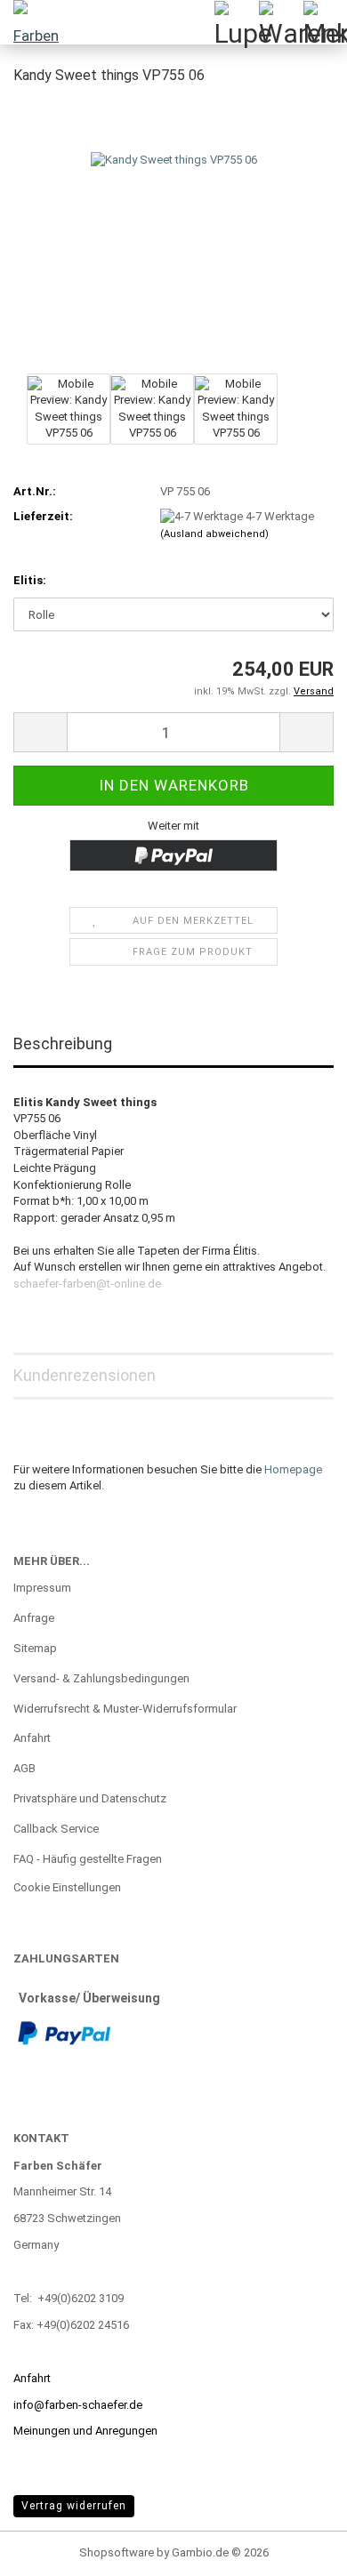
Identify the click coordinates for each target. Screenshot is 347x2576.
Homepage (293, 1469)
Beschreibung (63, 1043)
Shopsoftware (117, 2552)
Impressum (42, 1588)
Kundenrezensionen (85, 1375)
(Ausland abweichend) (214, 534)
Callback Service (56, 1829)
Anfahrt (32, 1738)
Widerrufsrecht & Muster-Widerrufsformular (125, 1709)
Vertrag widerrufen (74, 2506)
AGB (24, 1768)
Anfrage (34, 1618)
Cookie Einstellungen (67, 1887)
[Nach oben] (298, 2549)
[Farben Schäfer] (36, 22)
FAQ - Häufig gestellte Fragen (88, 1859)
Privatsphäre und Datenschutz (90, 1798)
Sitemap (35, 1648)
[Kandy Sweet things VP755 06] (174, 234)
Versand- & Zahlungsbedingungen (101, 1678)
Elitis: (30, 580)
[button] (40, 732)
